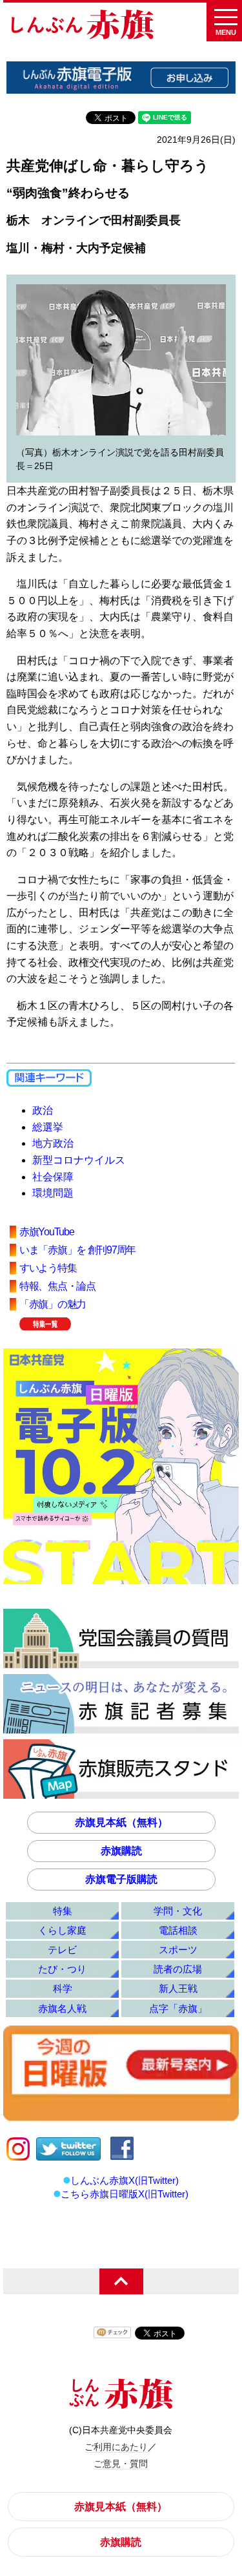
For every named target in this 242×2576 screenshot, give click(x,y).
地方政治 (53, 1143)
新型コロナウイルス (79, 1160)
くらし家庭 (62, 1930)
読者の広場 (178, 1969)
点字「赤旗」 (178, 2008)
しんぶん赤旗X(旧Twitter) (125, 2180)
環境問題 (53, 1193)
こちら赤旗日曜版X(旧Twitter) (125, 2194)
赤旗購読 (121, 1851)
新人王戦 (178, 1988)
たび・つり (62, 1969)
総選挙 (48, 1127)
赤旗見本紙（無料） (121, 1822)
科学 (63, 1988)
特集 (63, 1911)
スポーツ (178, 1950)
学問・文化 (178, 1911)
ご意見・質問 (121, 2464)
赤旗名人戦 (62, 2008)
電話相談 (178, 1930)
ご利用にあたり (116, 2447)
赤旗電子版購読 (121, 1879)
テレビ (62, 1950)
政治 (43, 1110)
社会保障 (53, 1177)
